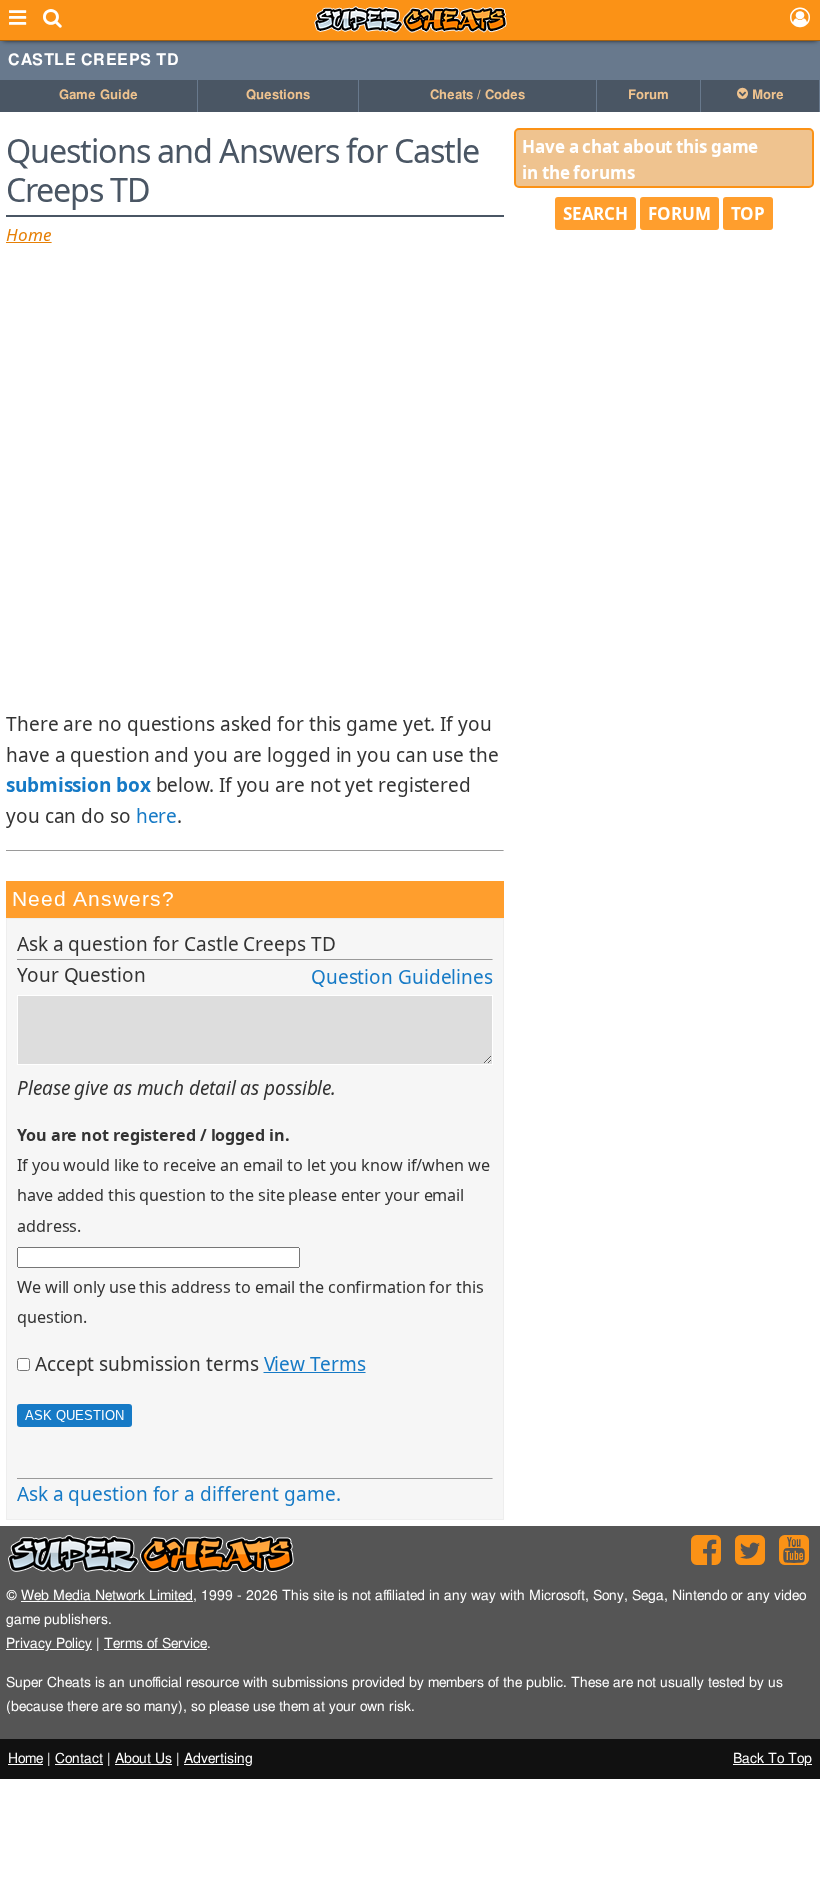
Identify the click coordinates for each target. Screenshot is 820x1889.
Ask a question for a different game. (178, 1494)
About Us (143, 1759)
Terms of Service (155, 1643)
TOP (748, 213)
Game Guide (98, 95)
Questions (278, 95)
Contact (79, 1759)
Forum (648, 95)
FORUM (679, 213)
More (766, 95)
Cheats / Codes (477, 95)
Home (29, 234)
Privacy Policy (49, 1643)
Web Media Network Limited (107, 1595)
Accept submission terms (147, 1364)
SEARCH (595, 213)
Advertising (218, 1759)
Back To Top (772, 1759)
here (157, 816)
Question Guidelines (402, 977)
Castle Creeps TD (93, 60)
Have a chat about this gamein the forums (640, 159)
